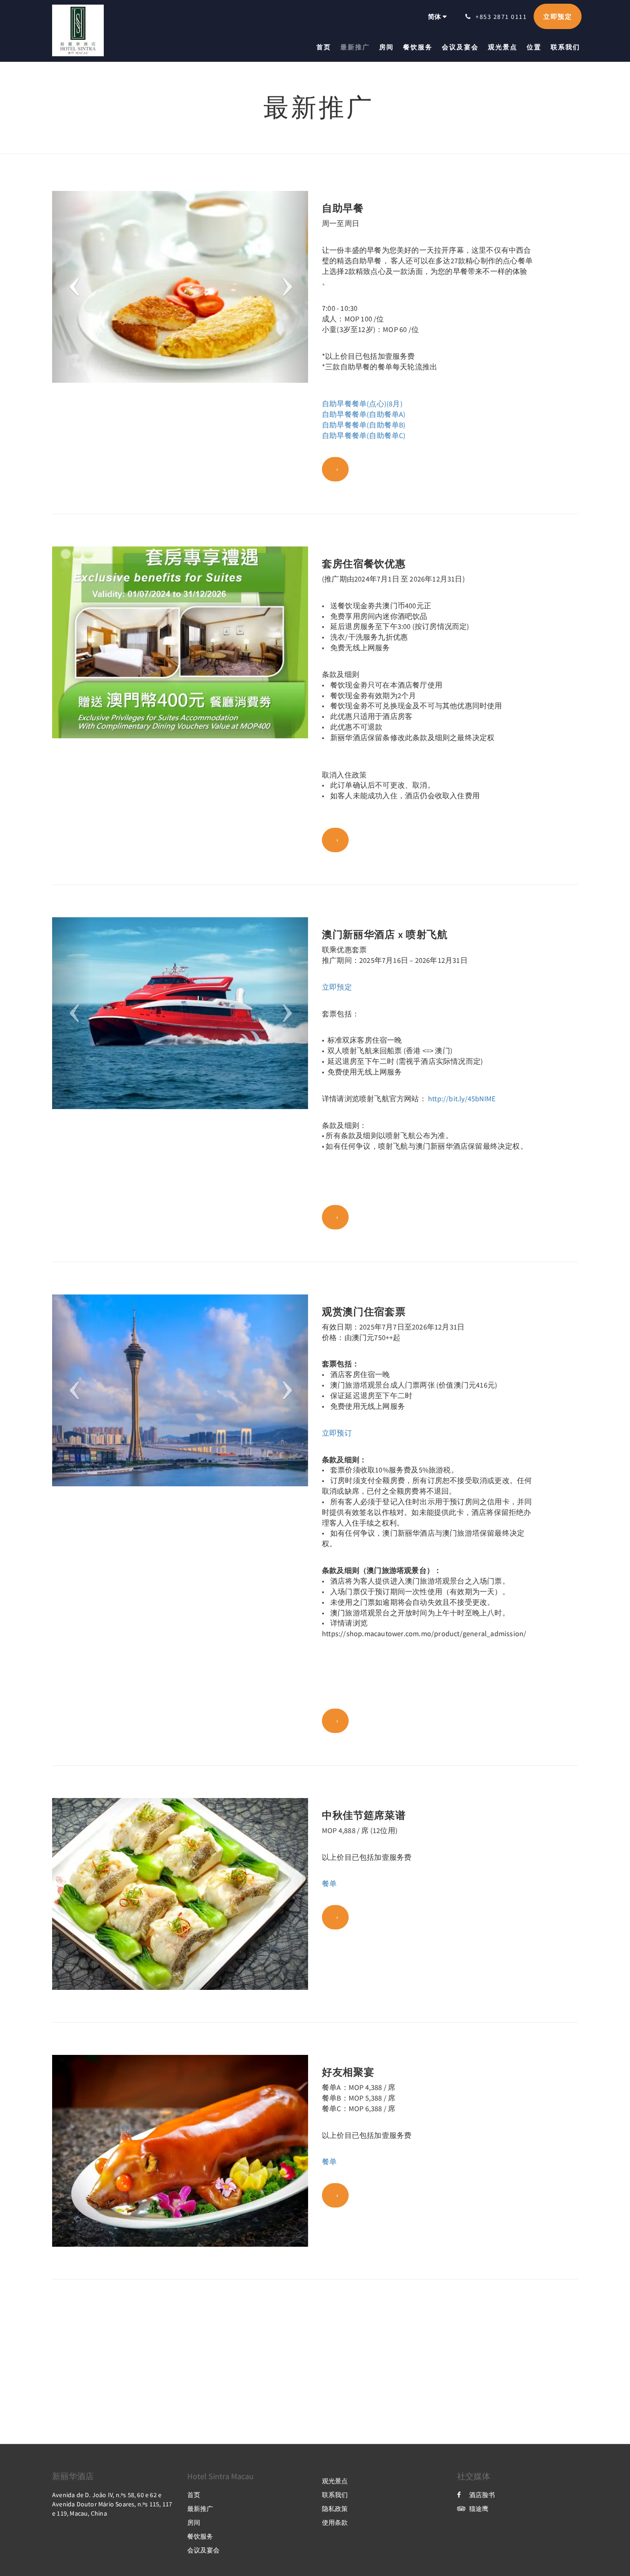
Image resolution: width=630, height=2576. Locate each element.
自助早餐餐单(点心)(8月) (362, 404)
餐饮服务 (200, 2536)
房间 (194, 2523)
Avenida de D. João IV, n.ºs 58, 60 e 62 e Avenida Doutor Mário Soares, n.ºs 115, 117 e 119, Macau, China (112, 2504)
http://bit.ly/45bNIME (462, 1098)
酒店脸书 (482, 2495)
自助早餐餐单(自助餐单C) (364, 435)
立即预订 (337, 1433)
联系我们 (335, 2495)
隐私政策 (335, 2509)
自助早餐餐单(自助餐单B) (364, 425)
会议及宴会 (203, 2550)
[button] (71, 287)
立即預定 (337, 987)
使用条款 (335, 2523)
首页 (194, 2495)
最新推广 (200, 2509)
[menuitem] (326, 47)
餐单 (329, 1883)
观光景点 (335, 2481)
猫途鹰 (479, 2509)
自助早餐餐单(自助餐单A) (364, 414)
